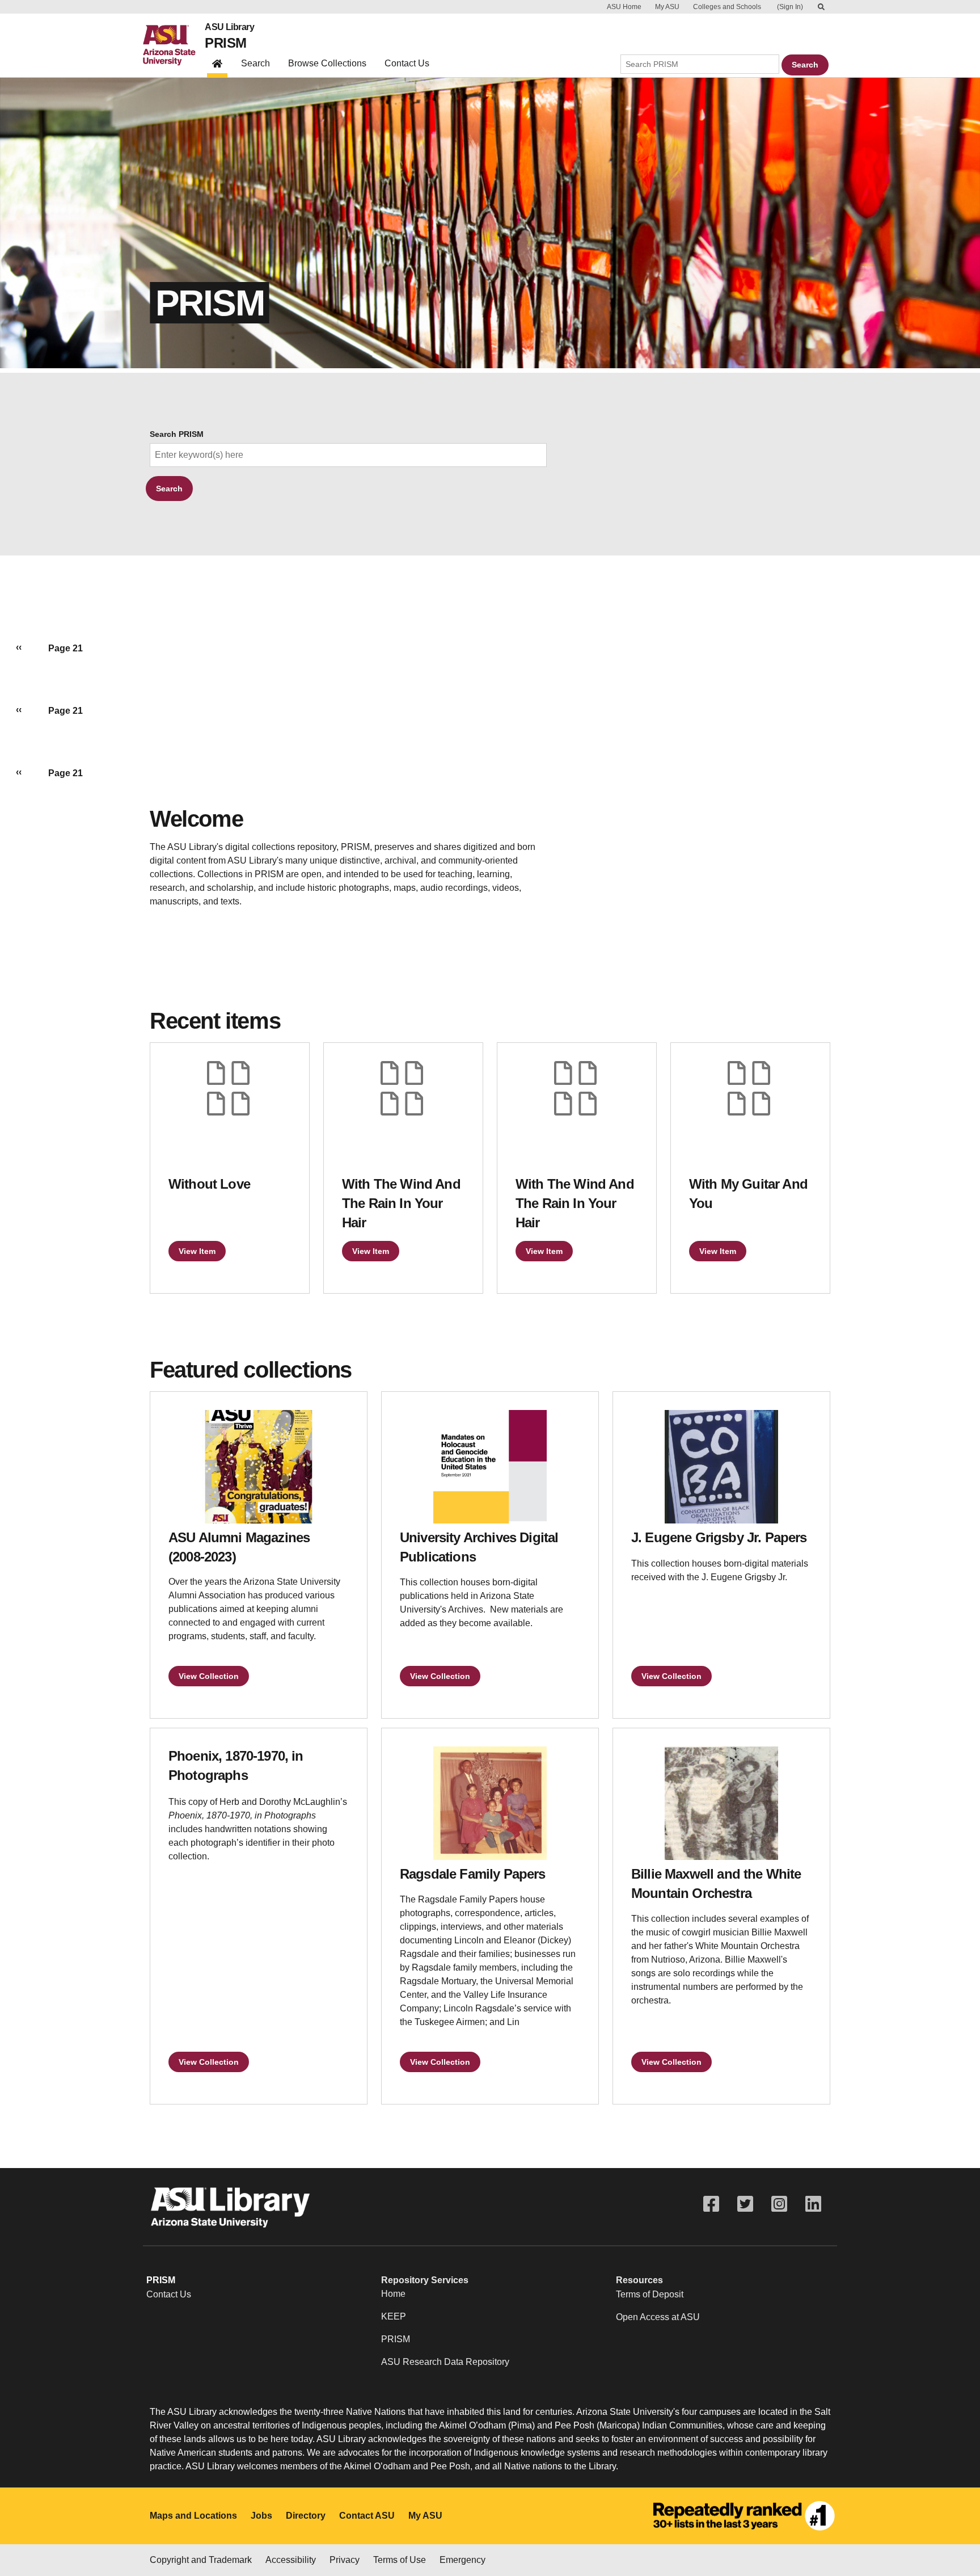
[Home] (174, 45)
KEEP (394, 2316)
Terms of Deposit (650, 2294)
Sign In (790, 7)
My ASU (667, 7)
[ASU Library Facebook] (711, 2204)
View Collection (209, 1676)
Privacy (345, 2560)
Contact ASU (367, 2516)
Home (393, 2294)
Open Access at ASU (658, 2317)
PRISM (225, 43)
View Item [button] (197, 1251)
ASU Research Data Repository (445, 2362)
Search (255, 63)
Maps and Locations (193, 2516)
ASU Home (624, 7)
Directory (306, 2516)
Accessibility (291, 2560)
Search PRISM (177, 434)
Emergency (462, 2560)
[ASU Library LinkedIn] (813, 2204)
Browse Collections (327, 63)
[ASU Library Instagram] (779, 2204)
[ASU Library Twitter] (745, 2204)
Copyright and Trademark (201, 2560)
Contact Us (407, 63)
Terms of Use (400, 2560)
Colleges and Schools (727, 7)
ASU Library (229, 27)
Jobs (261, 2516)
